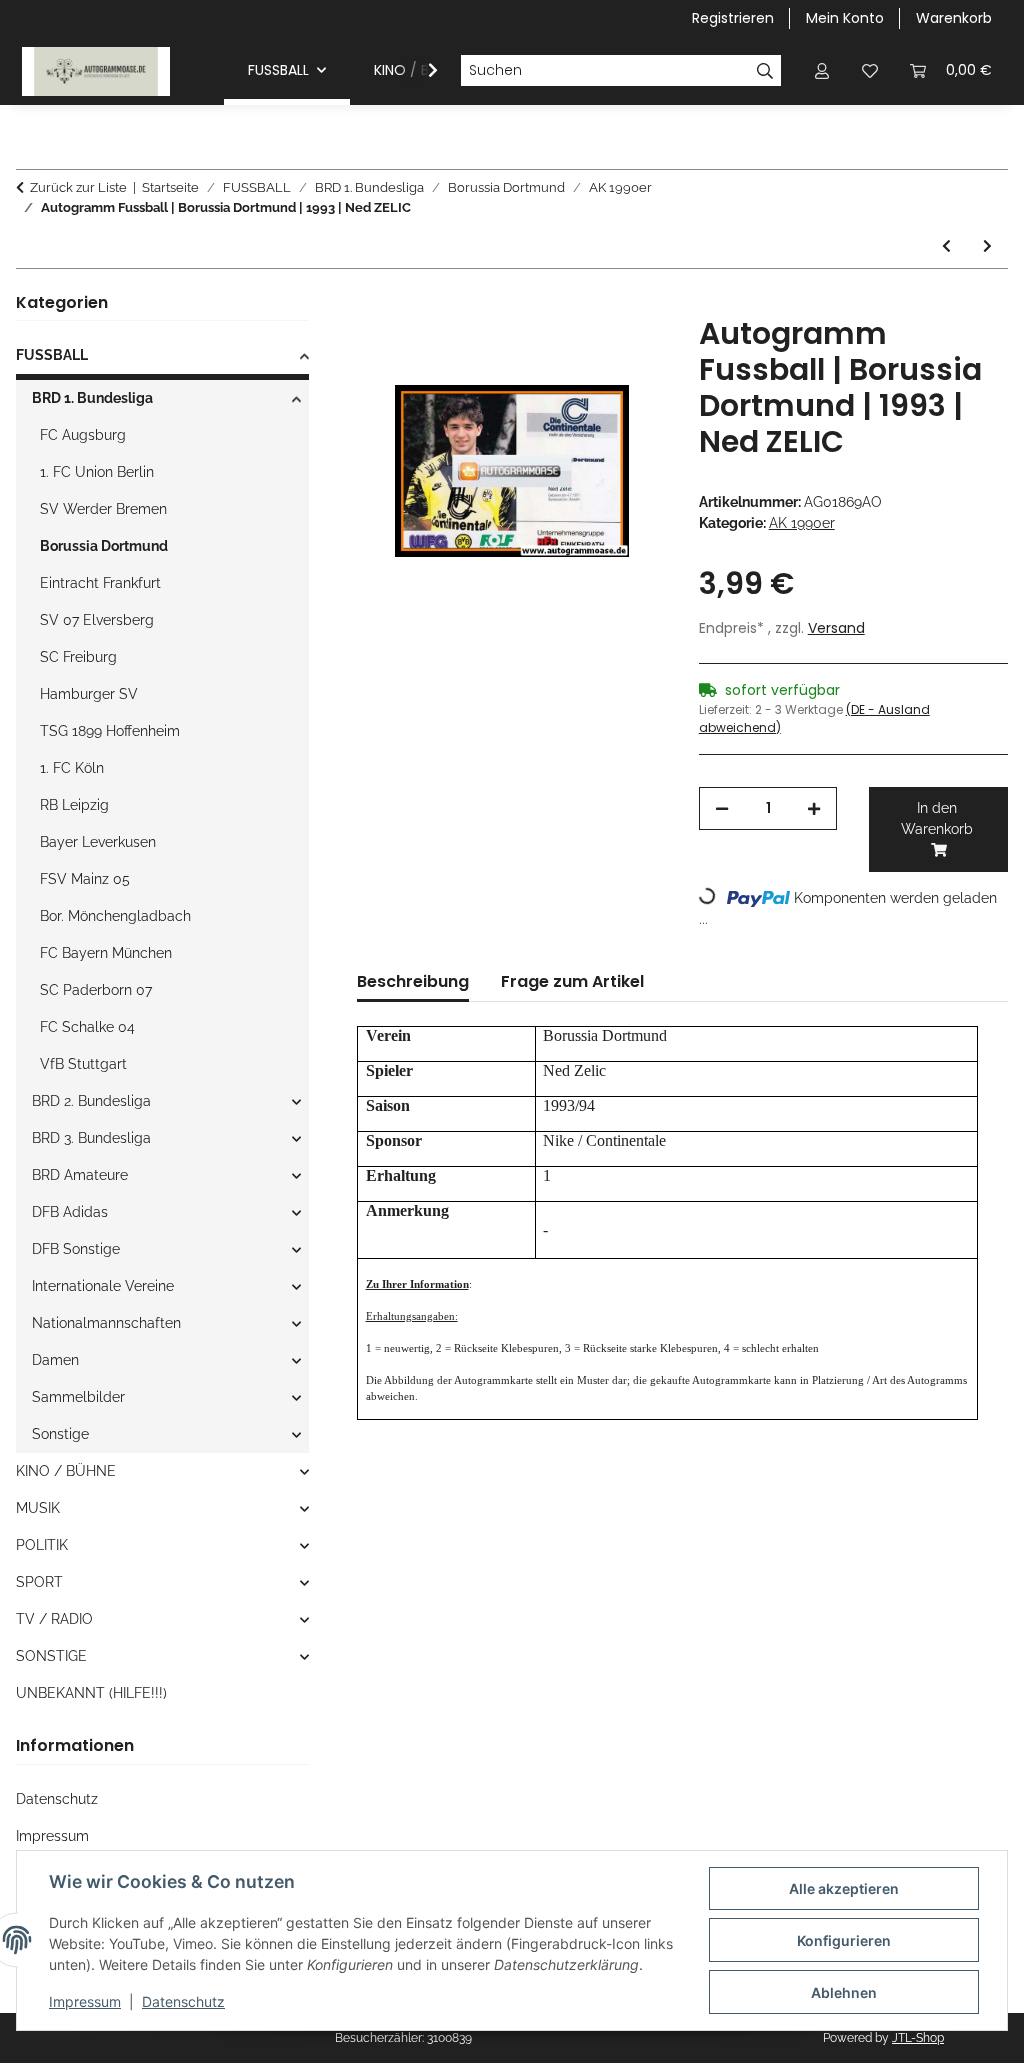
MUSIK (38, 1508)
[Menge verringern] (722, 808)
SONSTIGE (51, 1656)
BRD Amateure (80, 1175)
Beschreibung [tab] (413, 981)
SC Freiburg (78, 657)
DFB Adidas (70, 1212)
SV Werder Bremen (103, 509)
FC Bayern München (106, 953)
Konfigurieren (844, 1940)
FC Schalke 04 (87, 1027)
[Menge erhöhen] (814, 808)
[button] (822, 70)
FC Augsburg (83, 435)
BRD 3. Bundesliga (91, 1138)
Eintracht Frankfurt (100, 583)
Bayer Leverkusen (98, 842)
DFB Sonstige (76, 1249)
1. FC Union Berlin (97, 472)
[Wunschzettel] (870, 70)
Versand (836, 628)
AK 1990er (802, 523)
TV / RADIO (54, 1619)
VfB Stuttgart (83, 1064)
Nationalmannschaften (106, 1323)
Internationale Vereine (103, 1286)
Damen (55, 1360)
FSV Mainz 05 (85, 879)
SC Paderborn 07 (96, 990)
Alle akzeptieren (844, 1888)
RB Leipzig (74, 805)
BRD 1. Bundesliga (92, 398)
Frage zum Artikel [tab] (572, 981)
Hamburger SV (89, 694)
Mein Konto (845, 18)
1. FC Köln (72, 768)
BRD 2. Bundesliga (91, 1101)
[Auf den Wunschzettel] (625, 354)
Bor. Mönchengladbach (115, 916)
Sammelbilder (78, 1397)
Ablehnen (844, 1992)
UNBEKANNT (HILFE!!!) (91, 1693)
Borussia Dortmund (104, 546)
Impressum (85, 2001)
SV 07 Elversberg (97, 620)
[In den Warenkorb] (373, 305)
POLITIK (42, 1545)
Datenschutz (183, 2001)
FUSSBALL (52, 355)
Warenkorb (954, 18)
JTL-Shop (918, 2038)
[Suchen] (765, 71)
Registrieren (733, 18)
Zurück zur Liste (78, 187)
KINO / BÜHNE (66, 1471)
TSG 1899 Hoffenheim (110, 731)
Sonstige (60, 1434)
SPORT (39, 1582)
